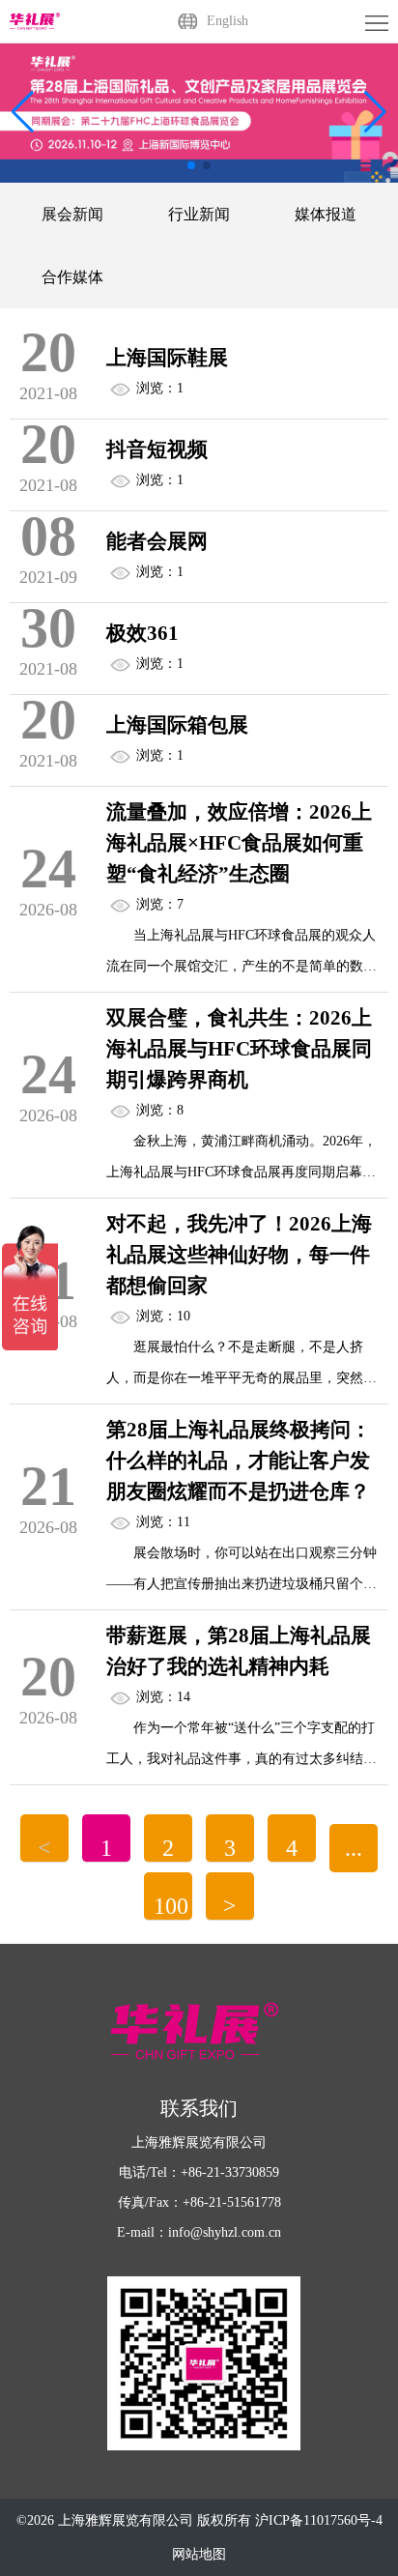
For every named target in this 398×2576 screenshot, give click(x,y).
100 (171, 1906)
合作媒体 (72, 277)
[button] (375, 112)
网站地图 (199, 2554)
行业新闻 (199, 214)
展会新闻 (72, 214)
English (227, 21)
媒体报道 (326, 214)
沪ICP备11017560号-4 (319, 2520)
